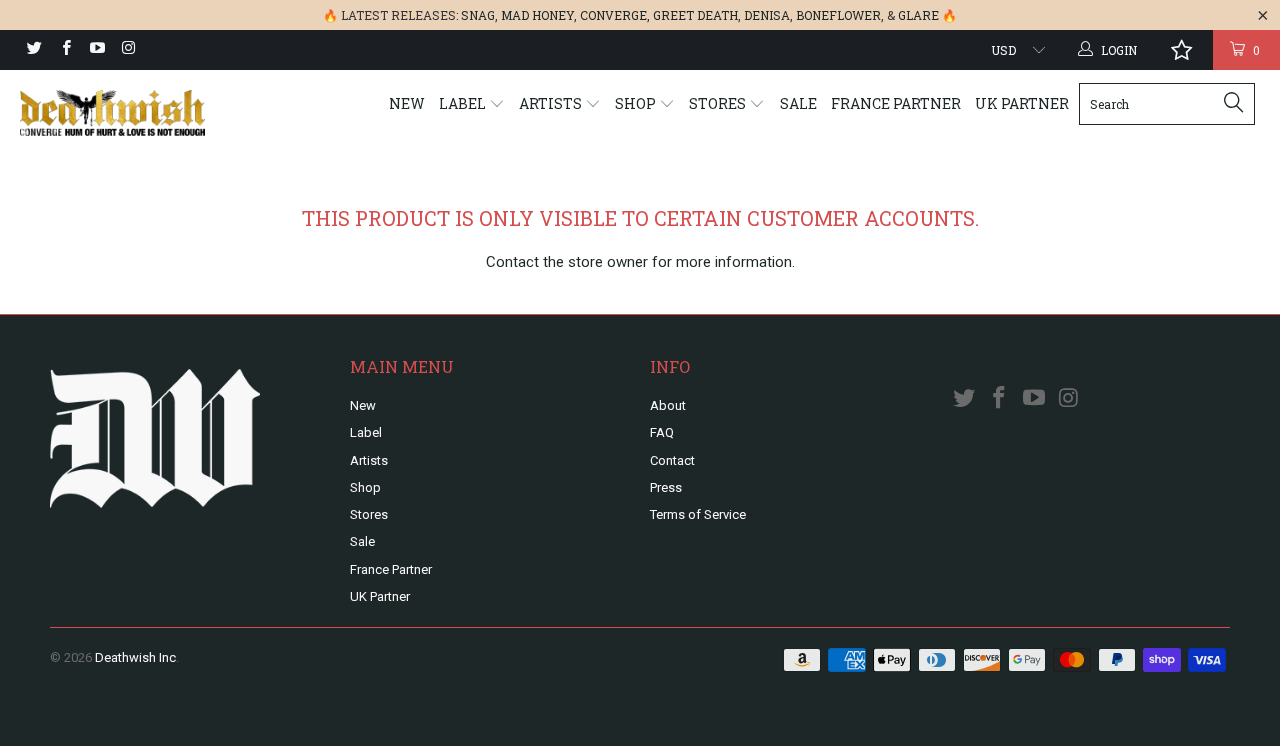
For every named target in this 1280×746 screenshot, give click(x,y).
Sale (798, 103)
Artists (552, 103)
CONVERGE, (615, 15)
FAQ (662, 432)
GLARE (918, 15)
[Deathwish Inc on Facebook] (64, 50)
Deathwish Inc (135, 657)
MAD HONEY (537, 15)
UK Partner (1022, 103)
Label (464, 103)
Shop (637, 103)
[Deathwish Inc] (112, 113)
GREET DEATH (695, 15)
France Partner (896, 103)
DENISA (767, 15)
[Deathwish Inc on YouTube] (96, 50)
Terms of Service (698, 514)
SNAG (478, 15)
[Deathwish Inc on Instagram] (127, 50)
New (407, 103)
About (668, 405)
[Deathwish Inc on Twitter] (33, 50)
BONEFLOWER (838, 15)
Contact (672, 460)
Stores (719, 103)
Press (666, 487)
